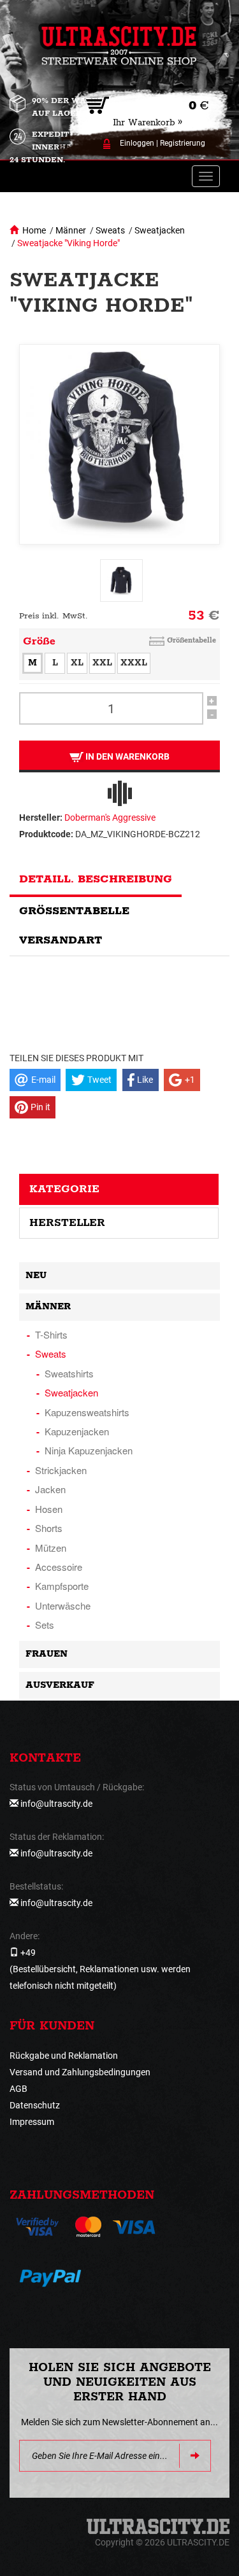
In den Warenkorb (127, 756)
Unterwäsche (63, 1605)
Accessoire (59, 1567)
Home (34, 230)
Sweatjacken (160, 230)
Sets (45, 1625)
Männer (71, 230)
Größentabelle (192, 640)
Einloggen (137, 143)
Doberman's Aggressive (110, 818)
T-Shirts (51, 1334)
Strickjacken (61, 1470)
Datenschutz (35, 2105)
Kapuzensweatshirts (87, 1412)
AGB (18, 2089)
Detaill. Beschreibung (96, 879)
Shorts (49, 1528)
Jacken (50, 1489)
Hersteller (67, 1223)
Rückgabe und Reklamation (64, 2056)
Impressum (32, 2122)
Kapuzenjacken (77, 1431)
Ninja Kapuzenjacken (89, 1450)
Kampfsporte (62, 1586)
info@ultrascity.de (56, 1804)
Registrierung (183, 143)
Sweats (110, 230)
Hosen (49, 1509)
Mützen (51, 1548)
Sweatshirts (69, 1373)
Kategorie (64, 1189)
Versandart (61, 940)
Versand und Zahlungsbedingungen (80, 2072)
